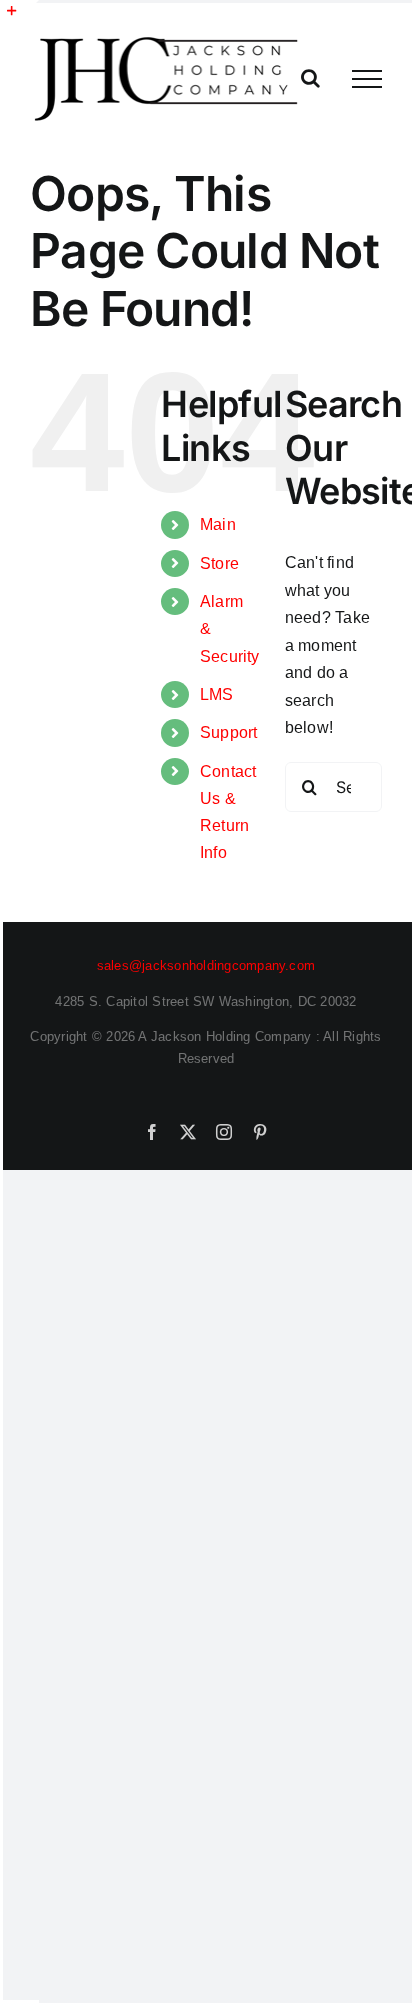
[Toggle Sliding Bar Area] (21, 18)
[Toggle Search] (310, 78)
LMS (217, 694)
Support (229, 732)
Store (219, 563)
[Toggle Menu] (367, 79)
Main (218, 524)
